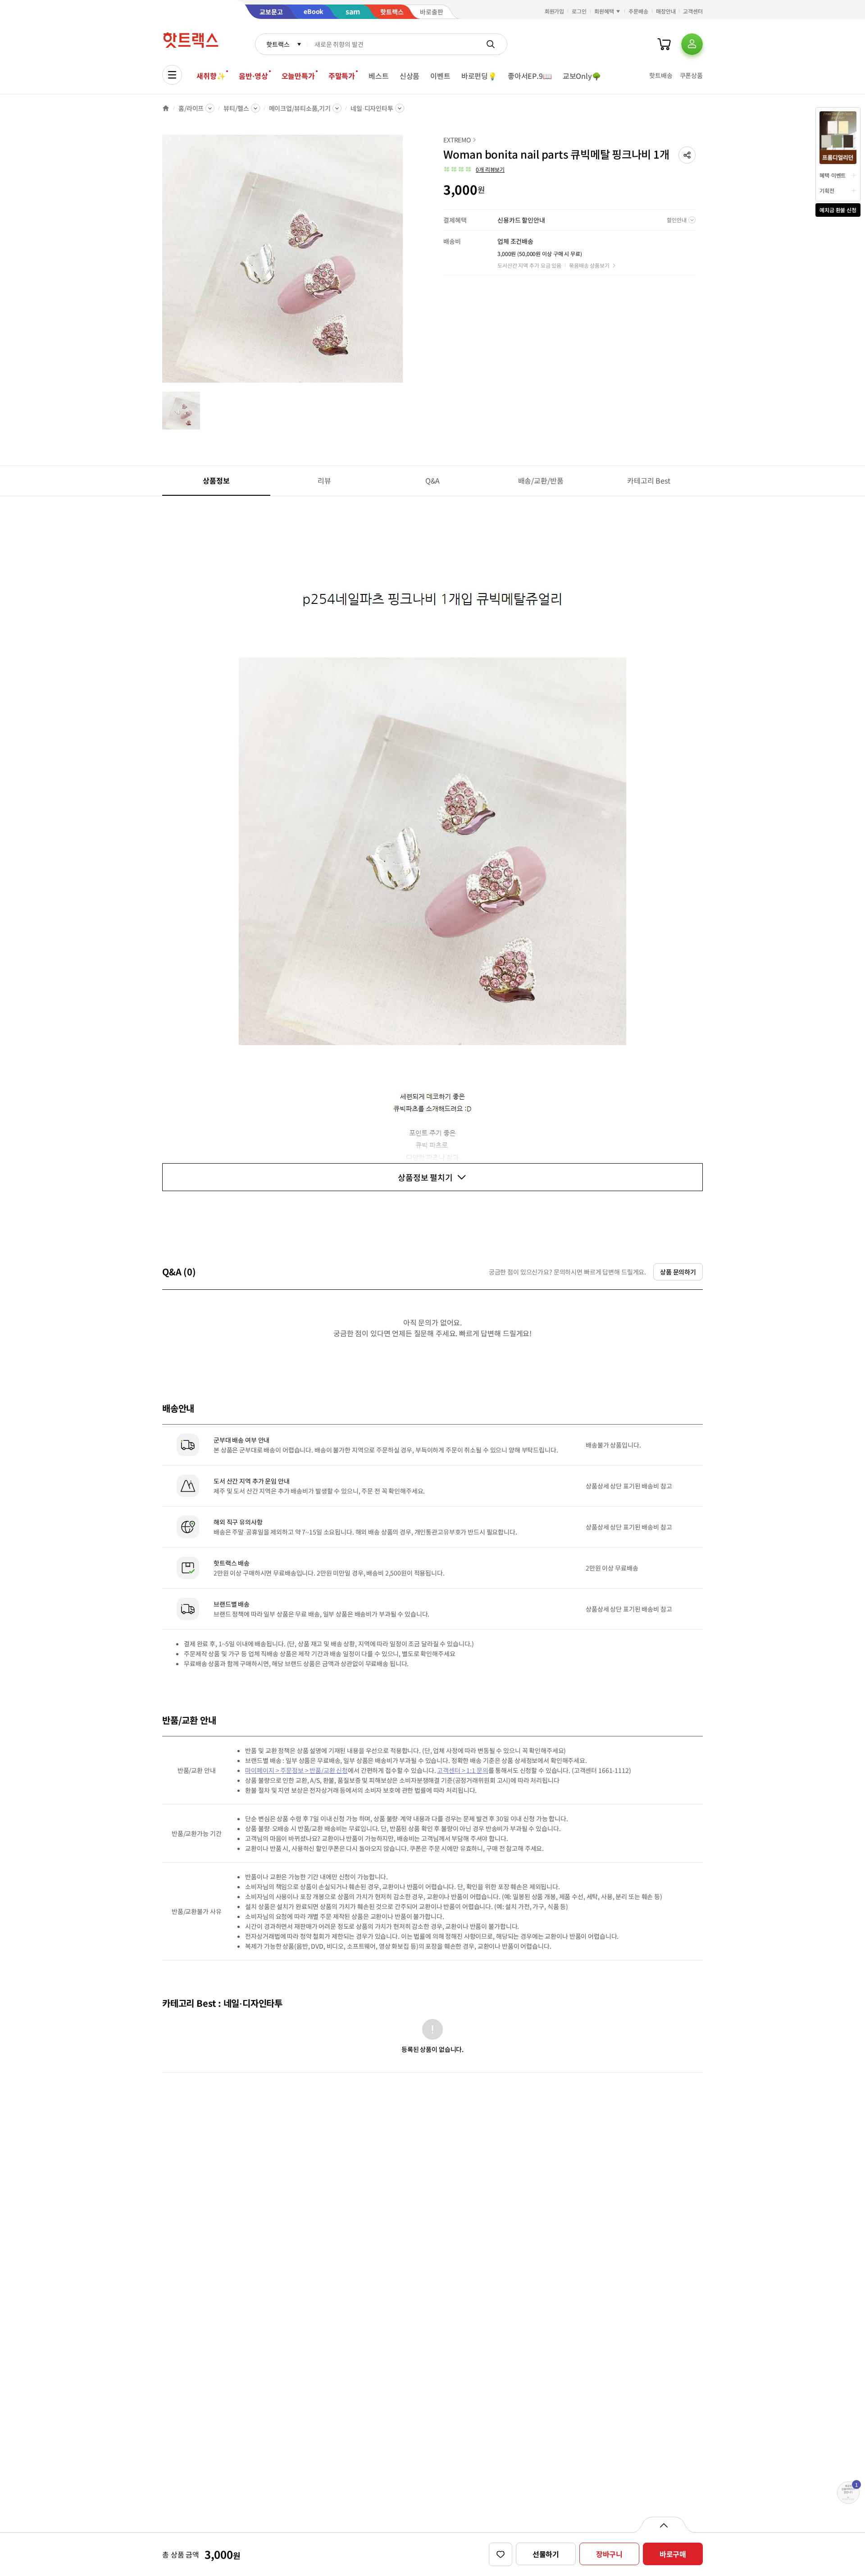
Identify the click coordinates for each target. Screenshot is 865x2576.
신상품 (410, 76)
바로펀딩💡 (479, 76)
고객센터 (693, 11)
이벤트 (440, 76)
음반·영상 (253, 76)
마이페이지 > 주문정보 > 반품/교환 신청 (296, 1770)
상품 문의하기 (678, 1272)
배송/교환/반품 (541, 480)
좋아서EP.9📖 (530, 76)
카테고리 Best (649, 480)
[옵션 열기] (663, 2525)
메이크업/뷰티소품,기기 (300, 108)
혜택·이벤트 (833, 175)
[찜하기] (501, 2554)
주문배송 (638, 11)
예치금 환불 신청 (838, 210)
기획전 (827, 190)
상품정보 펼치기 (425, 1177)
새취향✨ (211, 76)
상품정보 (216, 480)
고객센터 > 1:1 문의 (462, 1770)
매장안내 (666, 11)
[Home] (166, 108)
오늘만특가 (298, 76)
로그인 (579, 11)
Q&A (433, 480)
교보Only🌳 (582, 76)
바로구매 (673, 2554)
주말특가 (342, 76)
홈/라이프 (191, 108)
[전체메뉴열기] (172, 75)
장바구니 (609, 2554)
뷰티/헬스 (236, 108)
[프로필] (692, 44)
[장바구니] (664, 44)
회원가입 (555, 11)
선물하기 (546, 2554)
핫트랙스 (278, 44)
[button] (687, 155)
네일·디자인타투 (372, 108)
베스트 (379, 76)
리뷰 (324, 480)
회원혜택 (604, 11)
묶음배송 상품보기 (589, 265)
